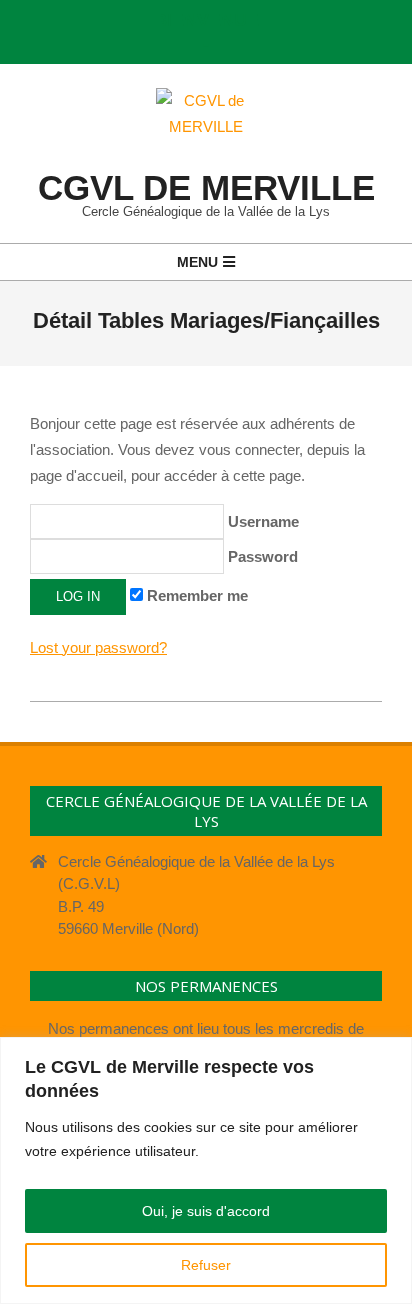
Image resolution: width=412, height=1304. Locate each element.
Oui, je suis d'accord (206, 1211)
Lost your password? (98, 647)
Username (261, 521)
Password (261, 556)
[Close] (391, 1054)
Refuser (206, 1265)
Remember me (195, 595)
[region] (206, 1170)
